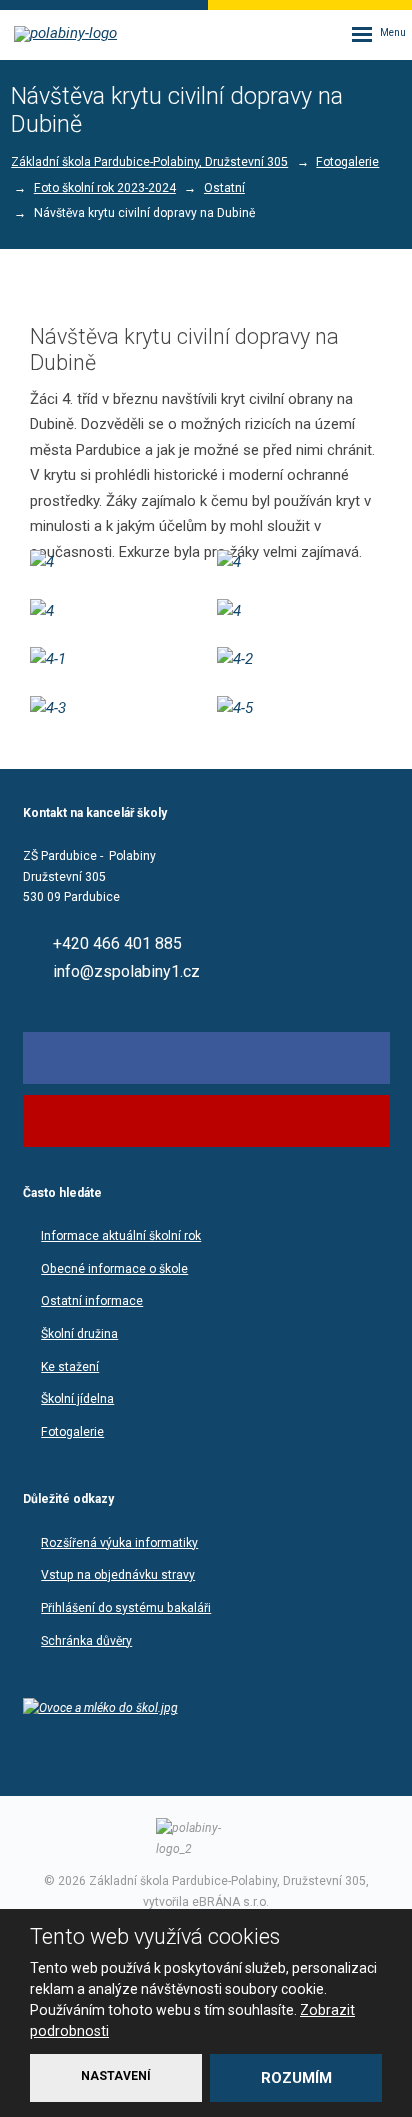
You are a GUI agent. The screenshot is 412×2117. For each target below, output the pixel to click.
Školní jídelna (77, 1399)
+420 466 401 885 (117, 944)
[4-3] (112, 709)
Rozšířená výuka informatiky (119, 1543)
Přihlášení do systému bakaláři (126, 1608)
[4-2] (299, 660)
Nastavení (116, 2076)
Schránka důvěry (86, 1641)
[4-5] (299, 709)
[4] (112, 563)
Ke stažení (70, 1367)
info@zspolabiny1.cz (126, 971)
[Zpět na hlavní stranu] (70, 34)
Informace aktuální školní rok (121, 1236)
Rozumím (296, 2078)
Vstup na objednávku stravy (118, 1575)
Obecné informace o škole (114, 1269)
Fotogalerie (72, 1432)
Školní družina (79, 1334)
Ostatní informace (92, 1301)
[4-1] (112, 660)
